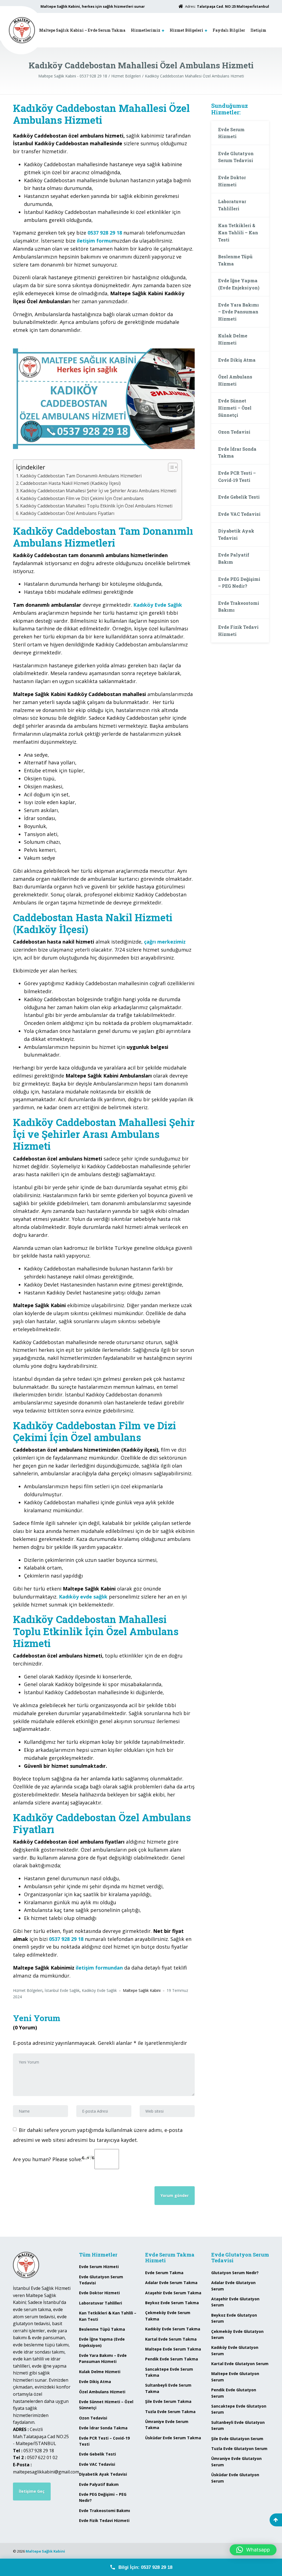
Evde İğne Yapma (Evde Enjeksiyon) (239, 284)
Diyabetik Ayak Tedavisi (236, 534)
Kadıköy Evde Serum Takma (173, 2329)
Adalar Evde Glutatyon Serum (233, 2286)
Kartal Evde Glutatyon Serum (240, 2364)
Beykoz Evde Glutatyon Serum (234, 2318)
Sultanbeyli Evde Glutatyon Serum (238, 2425)
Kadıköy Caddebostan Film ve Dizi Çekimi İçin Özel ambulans (82, 498)
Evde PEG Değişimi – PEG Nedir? (239, 583)
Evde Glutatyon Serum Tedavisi (236, 157)
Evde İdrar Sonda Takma (237, 452)
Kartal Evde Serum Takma (171, 2339)
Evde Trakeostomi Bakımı (239, 607)
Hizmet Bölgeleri (186, 30)
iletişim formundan (99, 1968)
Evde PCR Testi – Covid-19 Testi (237, 476)
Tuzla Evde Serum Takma (170, 2412)
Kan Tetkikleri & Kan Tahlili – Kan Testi (238, 232)
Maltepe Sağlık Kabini (45, 2551)
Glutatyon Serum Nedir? (235, 2273)
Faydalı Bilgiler (229, 30)
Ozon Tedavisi (234, 432)
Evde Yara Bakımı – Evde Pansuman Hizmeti (238, 312)
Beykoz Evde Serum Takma (172, 2303)
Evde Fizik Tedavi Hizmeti (238, 631)
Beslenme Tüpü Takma (235, 260)
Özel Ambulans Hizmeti (235, 380)
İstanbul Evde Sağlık (62, 1990)
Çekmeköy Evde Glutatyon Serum (237, 2334)
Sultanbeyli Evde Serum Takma (168, 2388)
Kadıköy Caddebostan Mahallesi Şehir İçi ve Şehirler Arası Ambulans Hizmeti (98, 491)
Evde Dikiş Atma (237, 360)
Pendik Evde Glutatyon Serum (234, 2393)
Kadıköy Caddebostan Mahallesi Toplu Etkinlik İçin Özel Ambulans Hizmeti (96, 506)
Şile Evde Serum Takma (168, 2401)
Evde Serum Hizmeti (231, 133)
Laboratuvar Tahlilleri (232, 205)
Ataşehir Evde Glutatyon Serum (235, 2302)
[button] (253, 2550)
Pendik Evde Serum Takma (172, 2359)
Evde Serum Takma (164, 2273)
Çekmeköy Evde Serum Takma (168, 2316)
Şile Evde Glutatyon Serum (237, 2439)
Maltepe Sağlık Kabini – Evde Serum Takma (82, 30)
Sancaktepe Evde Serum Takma (169, 2372)
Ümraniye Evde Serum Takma (167, 2425)
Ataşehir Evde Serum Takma (173, 2293)
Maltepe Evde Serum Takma (173, 2349)
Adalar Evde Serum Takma (171, 2283)
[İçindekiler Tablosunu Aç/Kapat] (170, 467)
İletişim (258, 30)
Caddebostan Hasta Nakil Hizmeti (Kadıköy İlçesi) (70, 483)
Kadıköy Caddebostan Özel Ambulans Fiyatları (67, 513)
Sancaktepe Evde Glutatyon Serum (239, 2409)
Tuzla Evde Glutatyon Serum (239, 2449)
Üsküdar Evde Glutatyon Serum (235, 2478)
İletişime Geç (32, 2491)
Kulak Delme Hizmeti (233, 339)
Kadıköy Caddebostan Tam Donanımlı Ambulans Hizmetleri (81, 476)
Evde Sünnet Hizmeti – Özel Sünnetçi (235, 408)
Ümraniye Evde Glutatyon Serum (236, 2461)
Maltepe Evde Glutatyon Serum (235, 2377)
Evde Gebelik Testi (239, 497)
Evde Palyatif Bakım (234, 558)
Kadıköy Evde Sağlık (99, 1990)
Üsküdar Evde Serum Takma (173, 2438)
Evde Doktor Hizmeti (232, 181)
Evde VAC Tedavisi (239, 514)
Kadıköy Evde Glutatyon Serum (235, 2350)
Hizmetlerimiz (146, 30)
